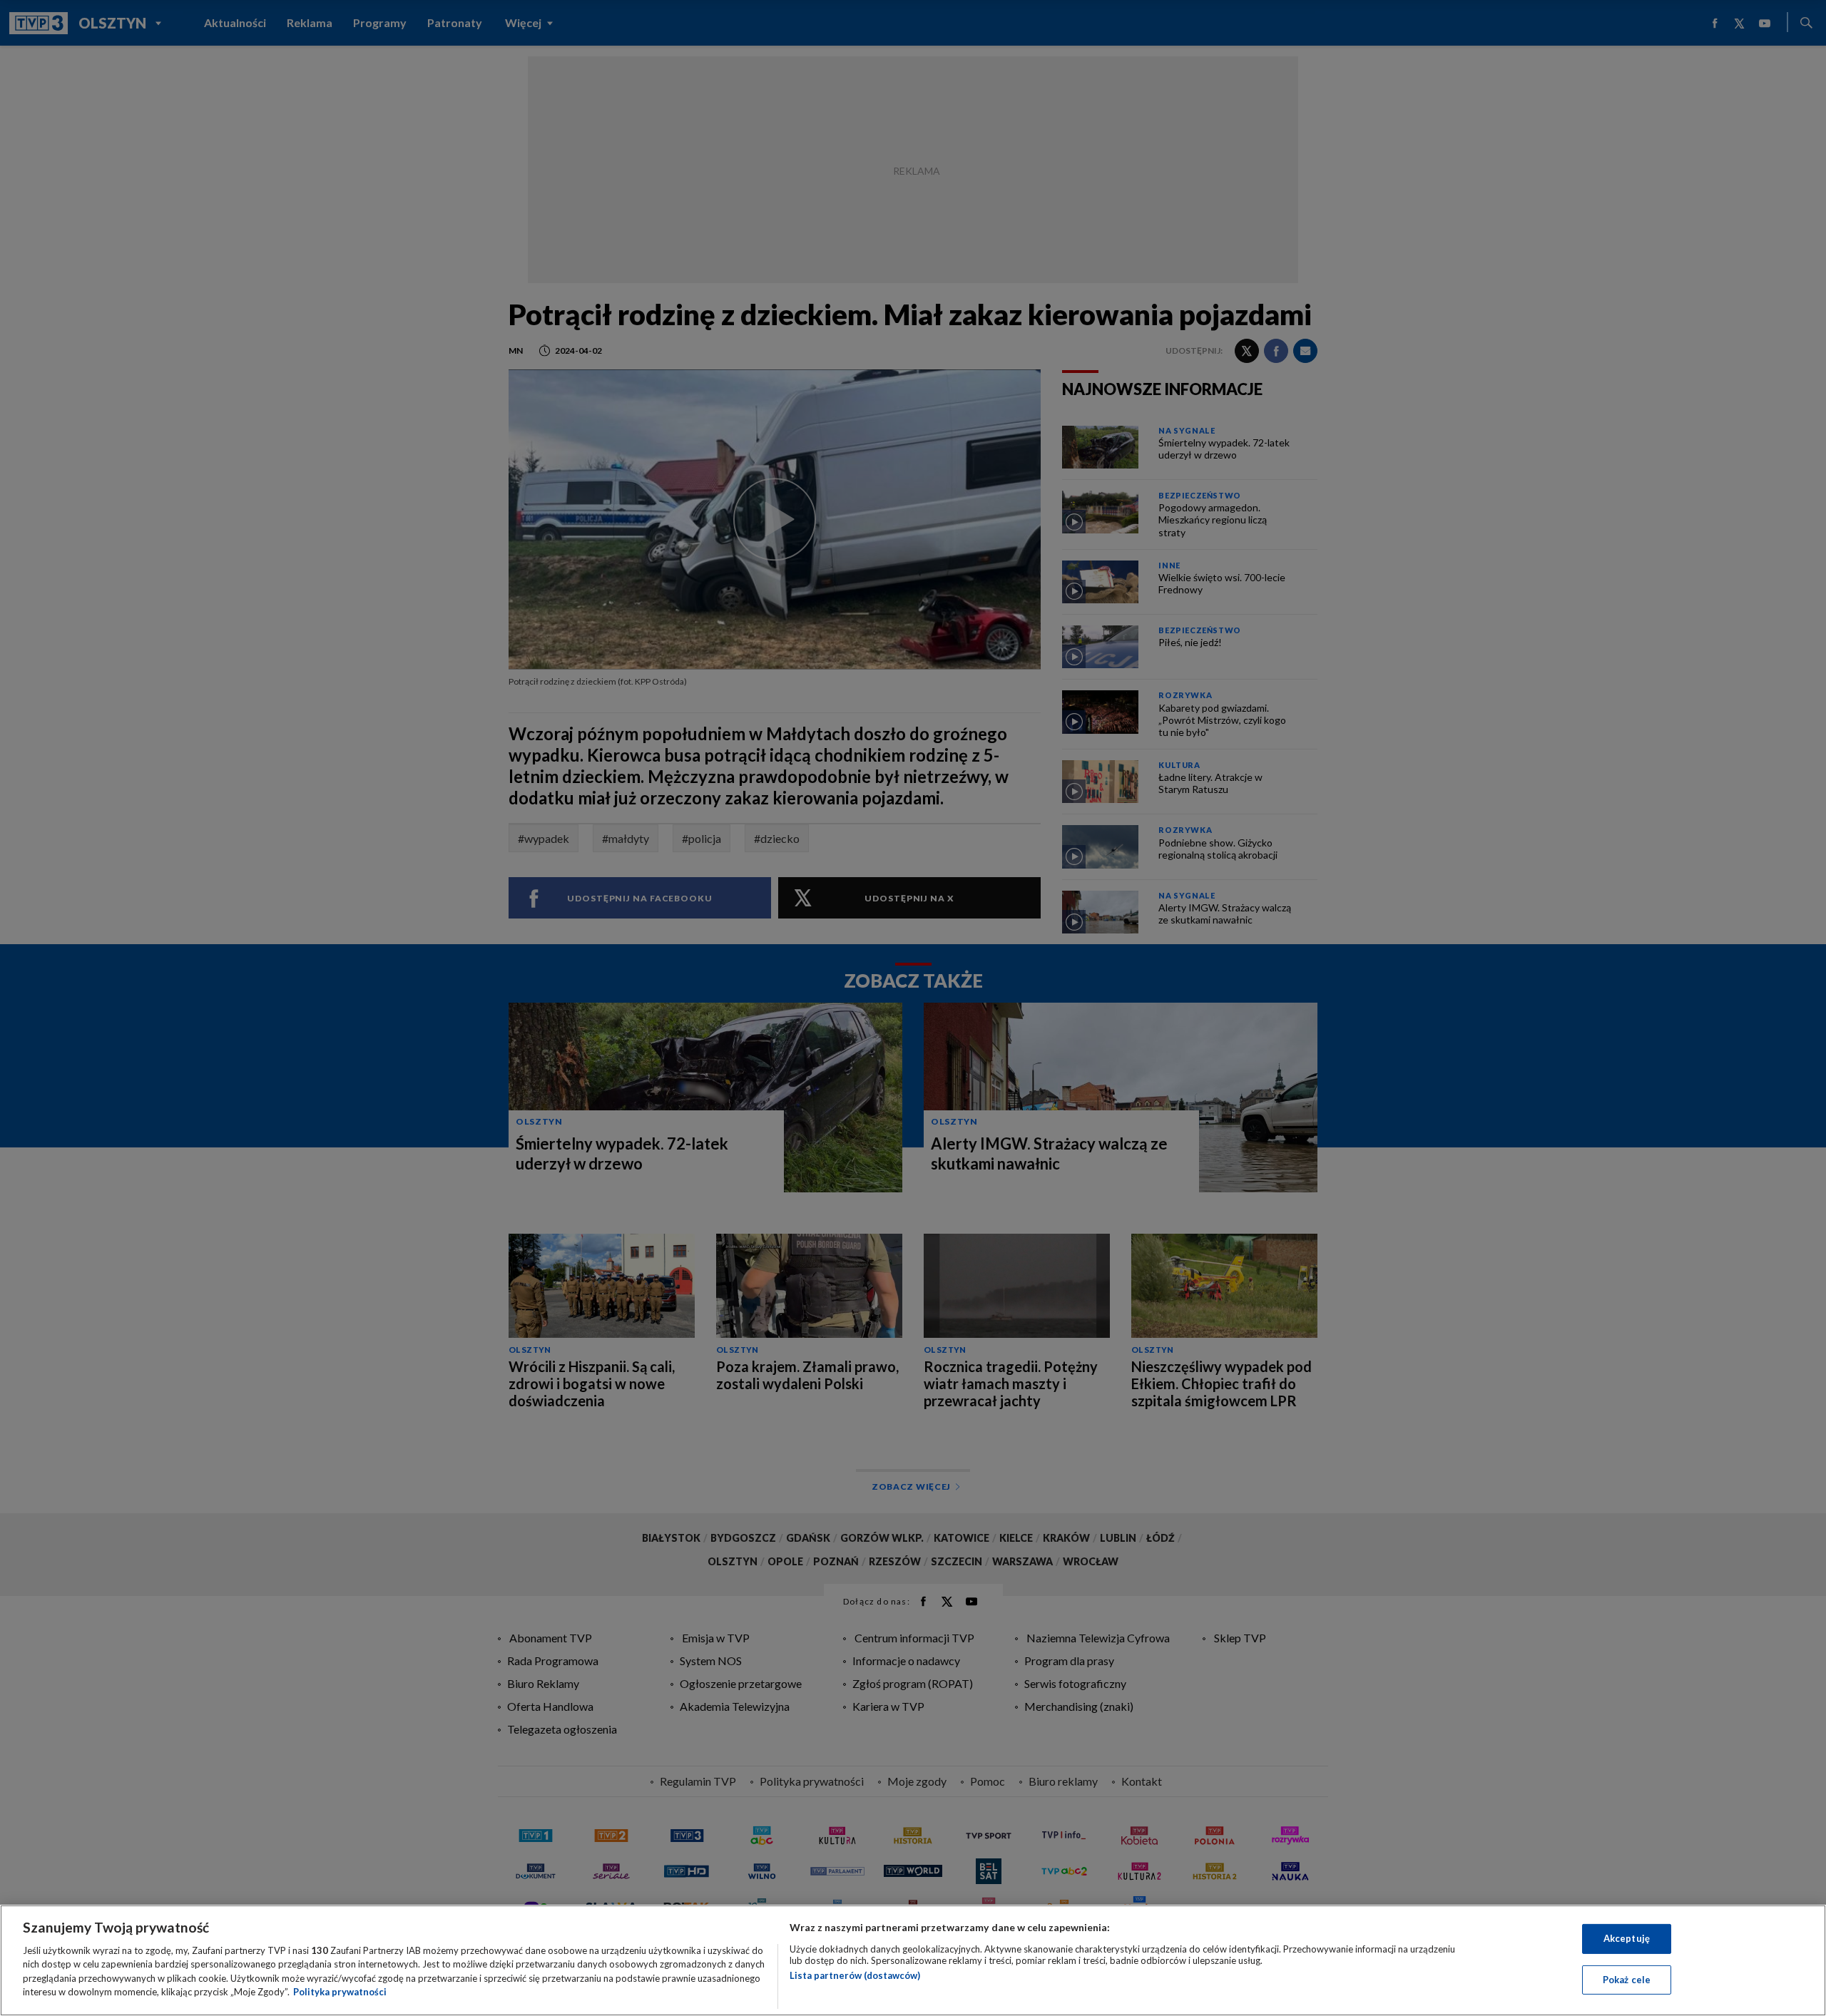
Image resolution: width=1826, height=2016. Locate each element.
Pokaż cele (1627, 1979)
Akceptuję (1627, 1938)
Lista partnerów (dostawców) (855, 1975)
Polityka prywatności (340, 1992)
